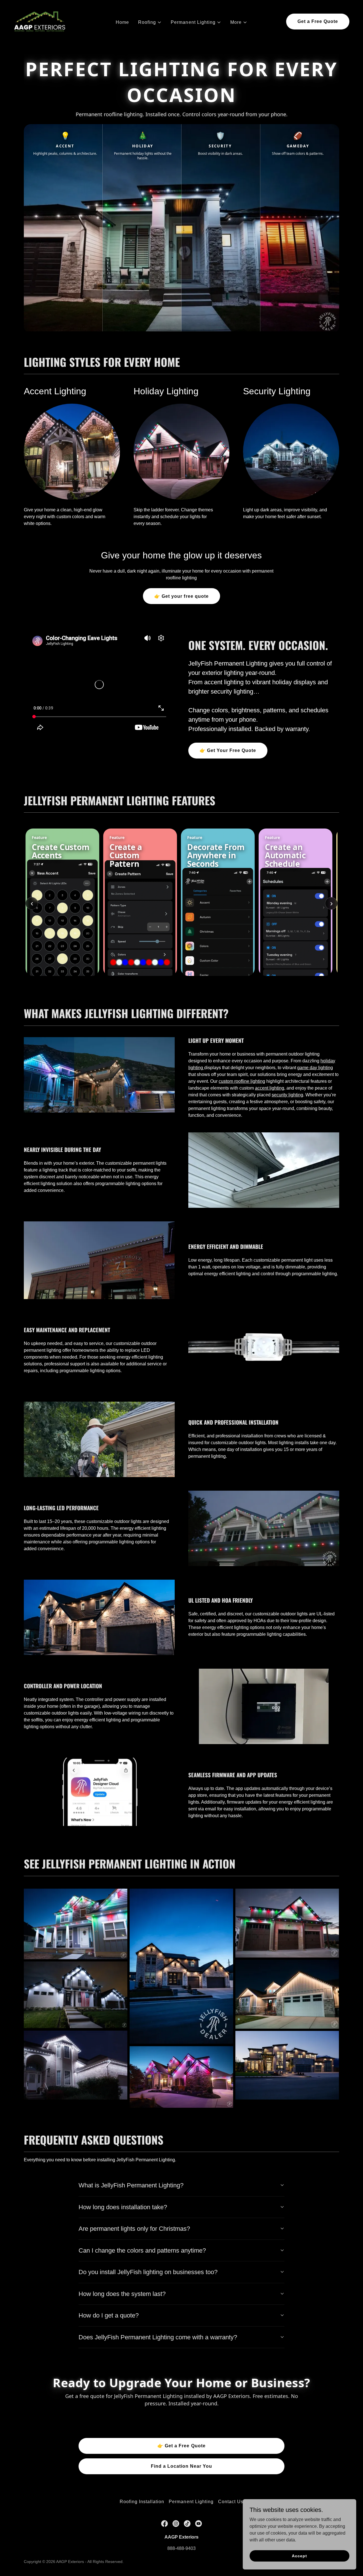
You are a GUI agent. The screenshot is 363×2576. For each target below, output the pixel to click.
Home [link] (122, 22)
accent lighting (270, 1088)
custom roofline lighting (242, 1081)
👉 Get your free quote (181, 596)
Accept (299, 2556)
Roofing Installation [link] (142, 2502)
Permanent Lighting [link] (191, 2502)
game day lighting (315, 1068)
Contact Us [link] (231, 2502)
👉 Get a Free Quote (181, 2446)
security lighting (287, 1095)
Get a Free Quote (318, 21)
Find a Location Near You (181, 2466)
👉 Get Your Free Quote (228, 750)
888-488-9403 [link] (181, 2548)
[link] (40, 21)
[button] (150, 22)
